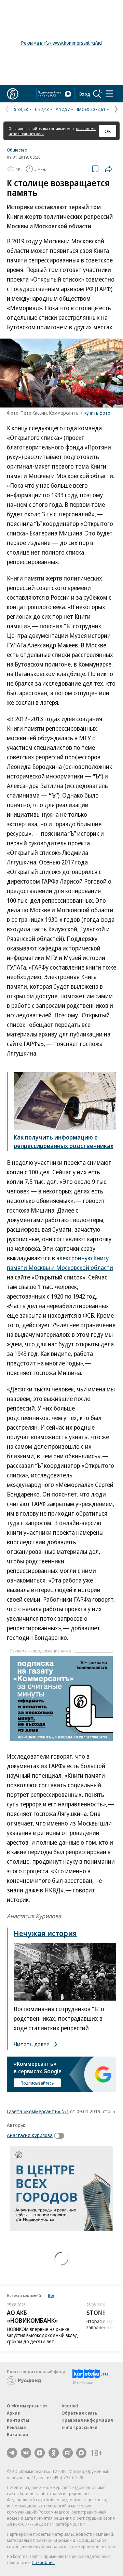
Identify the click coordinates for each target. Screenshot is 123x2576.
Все (51, 2295)
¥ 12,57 (63, 109)
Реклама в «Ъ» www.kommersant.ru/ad (61, 43)
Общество (17, 150)
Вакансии (17, 2434)
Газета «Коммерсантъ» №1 (38, 2111)
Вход (85, 94)
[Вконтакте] (26, 2453)
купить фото (97, 413)
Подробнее (43, 2562)
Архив (13, 2413)
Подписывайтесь (37, 2083)
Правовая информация (87, 2420)
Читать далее (32, 2044)
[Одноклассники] (54, 2453)
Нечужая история (45, 1933)
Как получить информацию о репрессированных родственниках (64, 1141)
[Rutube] (68, 2453)
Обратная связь (79, 2413)
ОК (108, 131)
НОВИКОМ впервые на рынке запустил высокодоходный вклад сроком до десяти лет (42, 2335)
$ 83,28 (21, 109)
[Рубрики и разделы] (109, 94)
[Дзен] (40, 2453)
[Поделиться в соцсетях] (109, 169)
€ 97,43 (42, 109)
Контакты (18, 2420)
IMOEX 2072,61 (91, 109)
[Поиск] (97, 94)
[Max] (81, 2453)
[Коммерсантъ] (13, 94)
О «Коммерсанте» (27, 2406)
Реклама (16, 2427)
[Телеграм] (12, 2453)
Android (70, 2406)
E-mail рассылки (79, 2427)
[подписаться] (61, 2136)
